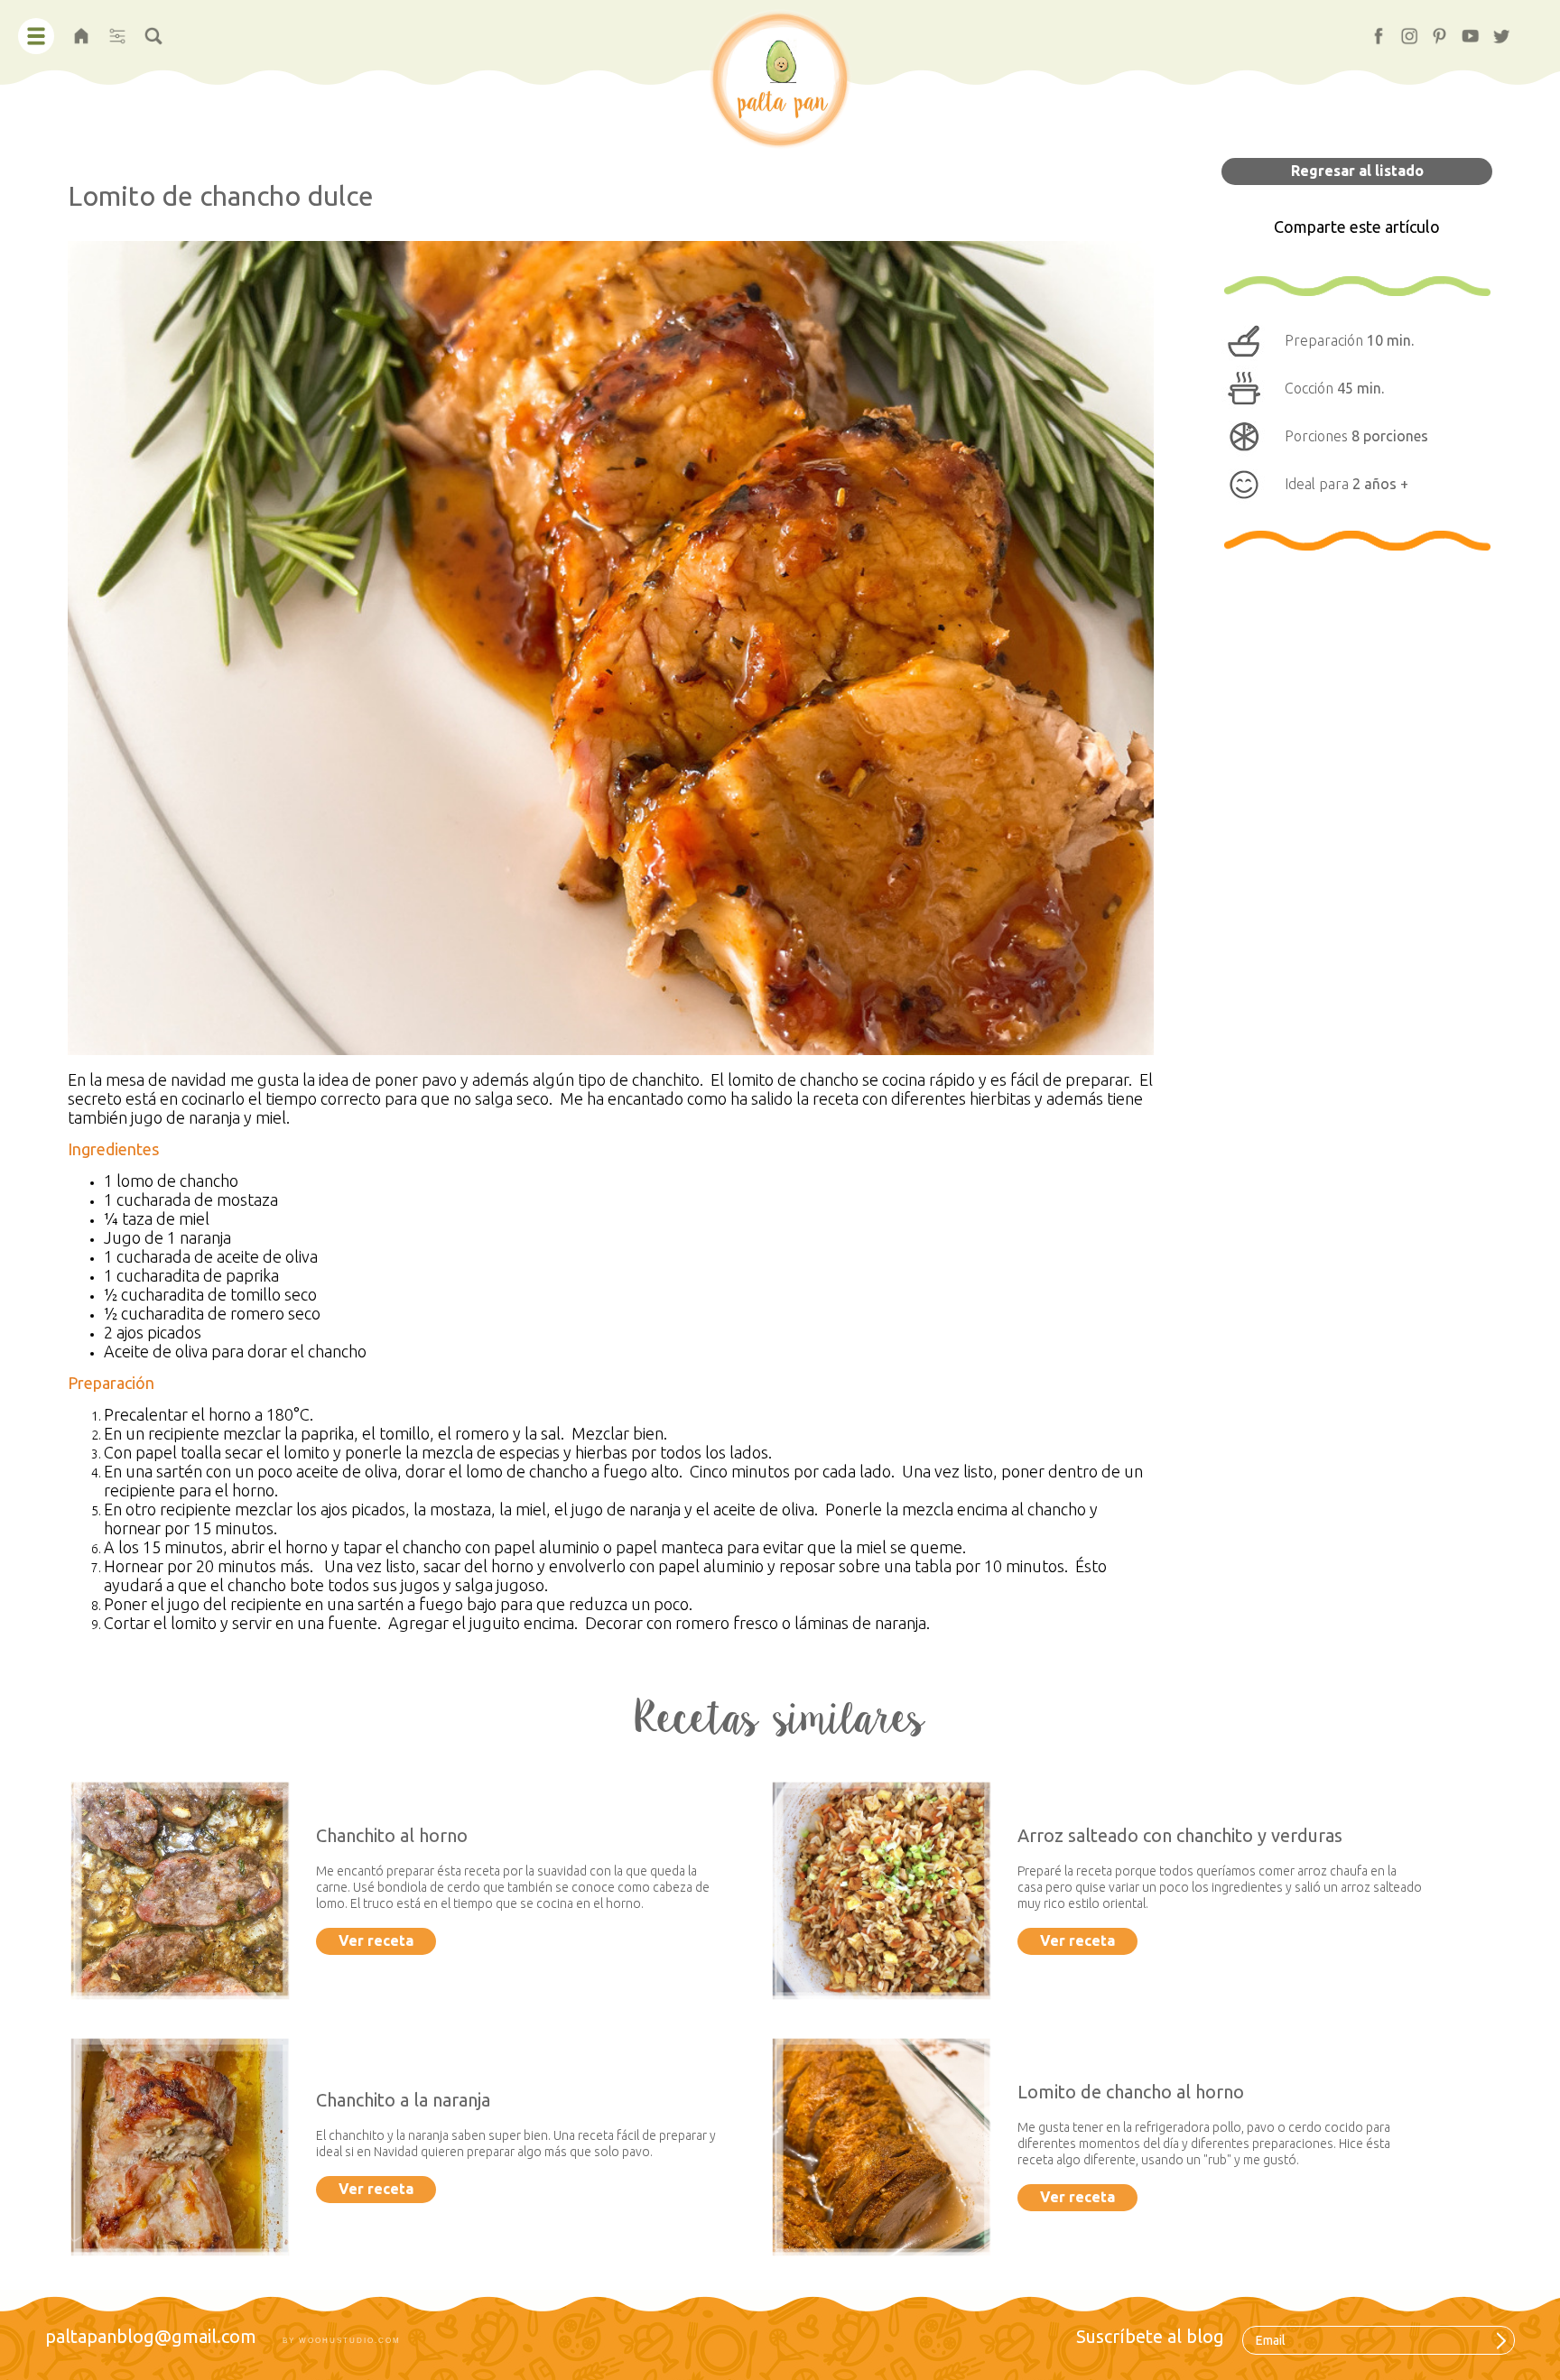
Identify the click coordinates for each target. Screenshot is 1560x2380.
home (81, 30)
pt (1432, 30)
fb (1371, 30)
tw (1495, 30)
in (1401, 30)
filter (117, 30)
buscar (153, 30)
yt (1462, 30)
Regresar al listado (1357, 171)
